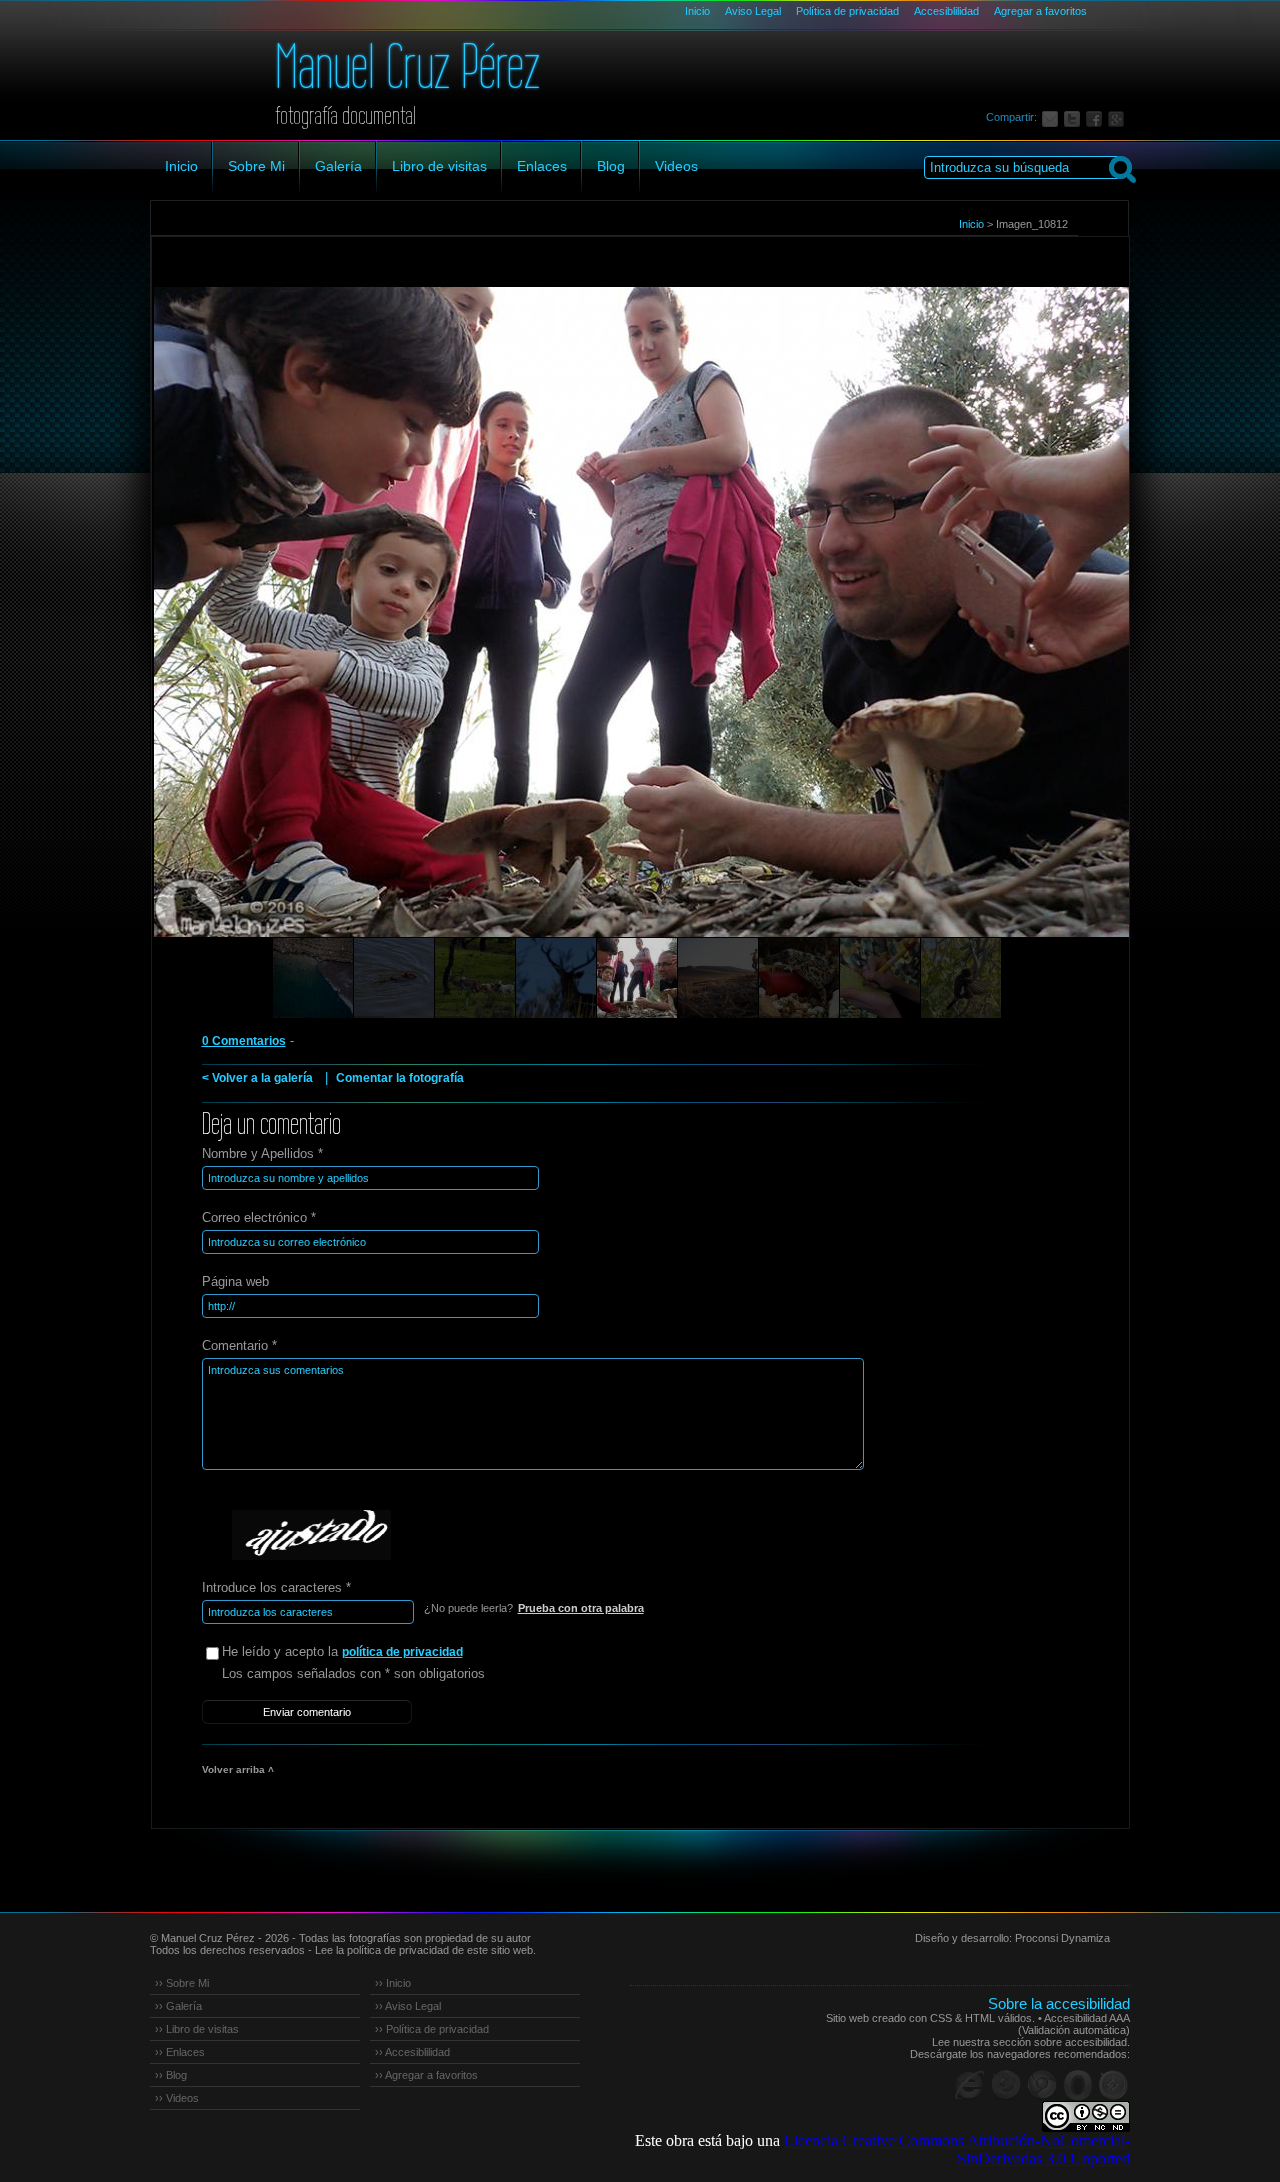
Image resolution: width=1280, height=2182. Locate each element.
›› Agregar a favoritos (426, 2075)
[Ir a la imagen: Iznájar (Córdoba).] (313, 978)
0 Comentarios (244, 1041)
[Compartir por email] (1053, 117)
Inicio (697, 11)
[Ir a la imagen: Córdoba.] (394, 978)
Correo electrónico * (259, 1217)
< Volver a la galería (257, 1078)
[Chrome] (1042, 2085)
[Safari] (1114, 2085)
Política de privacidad (847, 11)
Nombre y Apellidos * (262, 1153)
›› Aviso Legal (408, 2006)
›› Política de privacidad (432, 2029)
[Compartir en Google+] (1119, 117)
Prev (204, 640)
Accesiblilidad (946, 11)
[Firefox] (1006, 2085)
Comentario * (239, 1345)
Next (1077, 640)
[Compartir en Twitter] (1075, 117)
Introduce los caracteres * (276, 1587)
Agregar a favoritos (1040, 11)
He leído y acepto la (342, 1651)
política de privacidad (402, 1652)
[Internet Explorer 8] (970, 2085)
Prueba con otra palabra (581, 1608)
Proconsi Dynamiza (1062, 1938)
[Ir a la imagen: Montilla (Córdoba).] (637, 978)
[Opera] (1078, 2085)
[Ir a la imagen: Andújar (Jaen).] (475, 978)
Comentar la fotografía (400, 1078)
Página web (235, 1281)
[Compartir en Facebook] (1097, 117)
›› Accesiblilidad (412, 2052)
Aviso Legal (753, 11)
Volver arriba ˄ (238, 1769)
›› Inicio (393, 1983)
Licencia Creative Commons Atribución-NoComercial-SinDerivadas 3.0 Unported (957, 2149)
